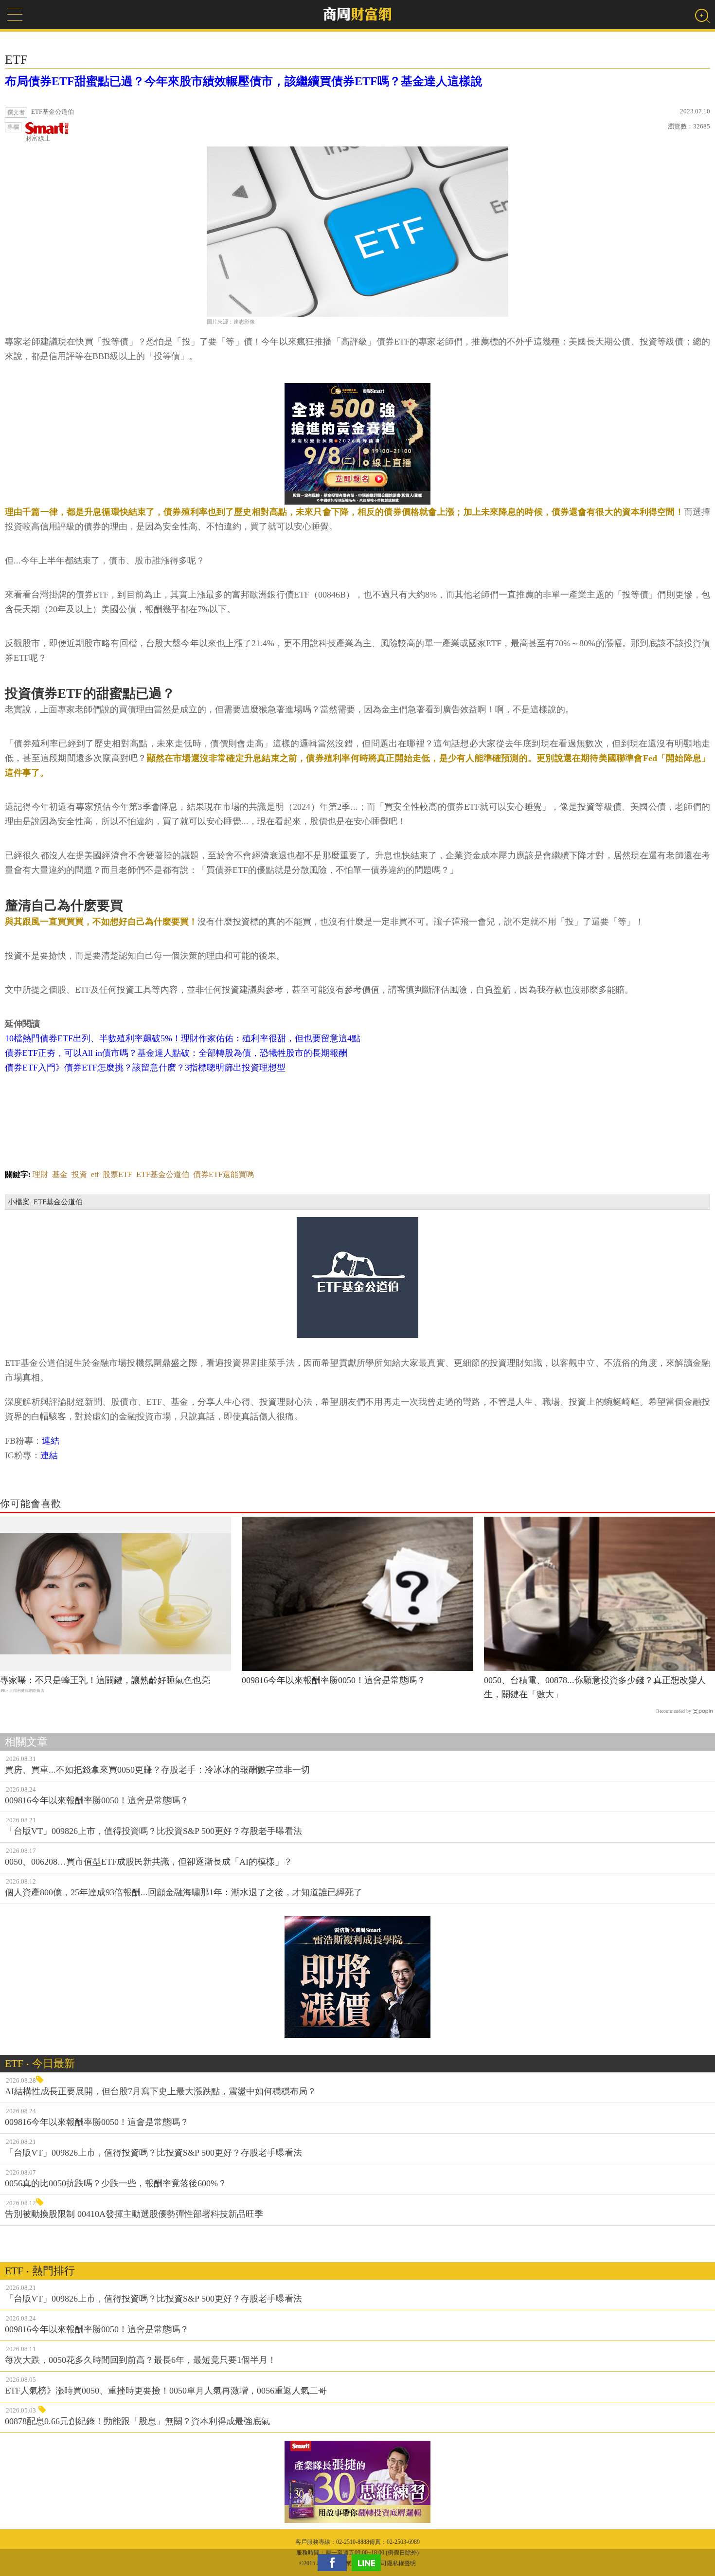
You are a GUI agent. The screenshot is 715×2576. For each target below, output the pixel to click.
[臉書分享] (335, 2563)
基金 (60, 1174)
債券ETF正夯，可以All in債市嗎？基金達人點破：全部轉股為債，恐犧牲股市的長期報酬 (176, 1053)
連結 (51, 1441)
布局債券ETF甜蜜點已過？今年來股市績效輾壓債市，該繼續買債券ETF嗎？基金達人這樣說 (244, 81)
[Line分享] (369, 2563)
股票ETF (117, 1174)
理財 (40, 1174)
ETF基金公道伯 (163, 1174)
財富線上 (38, 138)
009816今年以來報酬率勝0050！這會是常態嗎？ (334, 1680)
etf (95, 1174)
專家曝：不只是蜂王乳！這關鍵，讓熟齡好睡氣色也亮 (105, 1680)
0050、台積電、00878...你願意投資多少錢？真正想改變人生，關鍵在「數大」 (595, 1687)
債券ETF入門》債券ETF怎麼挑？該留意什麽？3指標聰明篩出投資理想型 (145, 1068)
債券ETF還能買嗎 (223, 1174)
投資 (79, 1174)
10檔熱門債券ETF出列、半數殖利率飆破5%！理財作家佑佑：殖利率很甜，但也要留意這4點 (183, 1038)
